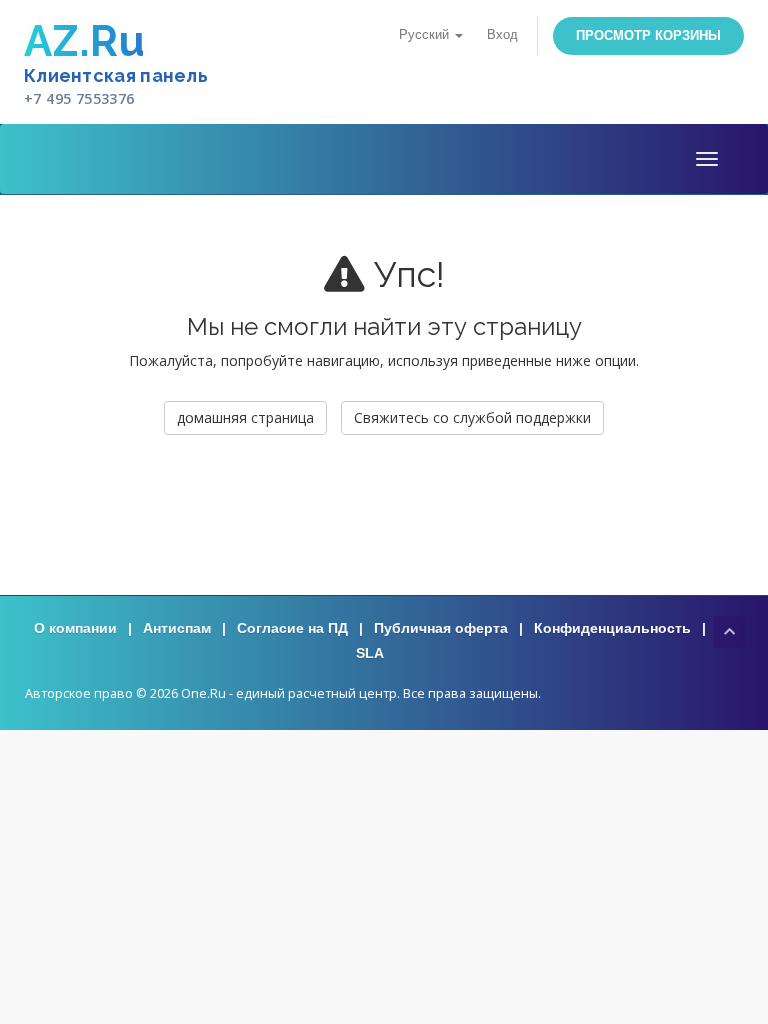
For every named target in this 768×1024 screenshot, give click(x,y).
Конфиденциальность (612, 628)
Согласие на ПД (292, 628)
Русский (426, 35)
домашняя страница (245, 417)
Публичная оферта (441, 628)
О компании (75, 628)
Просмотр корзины (648, 35)
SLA (370, 653)
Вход (502, 35)
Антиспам (177, 628)
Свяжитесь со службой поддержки (472, 417)
